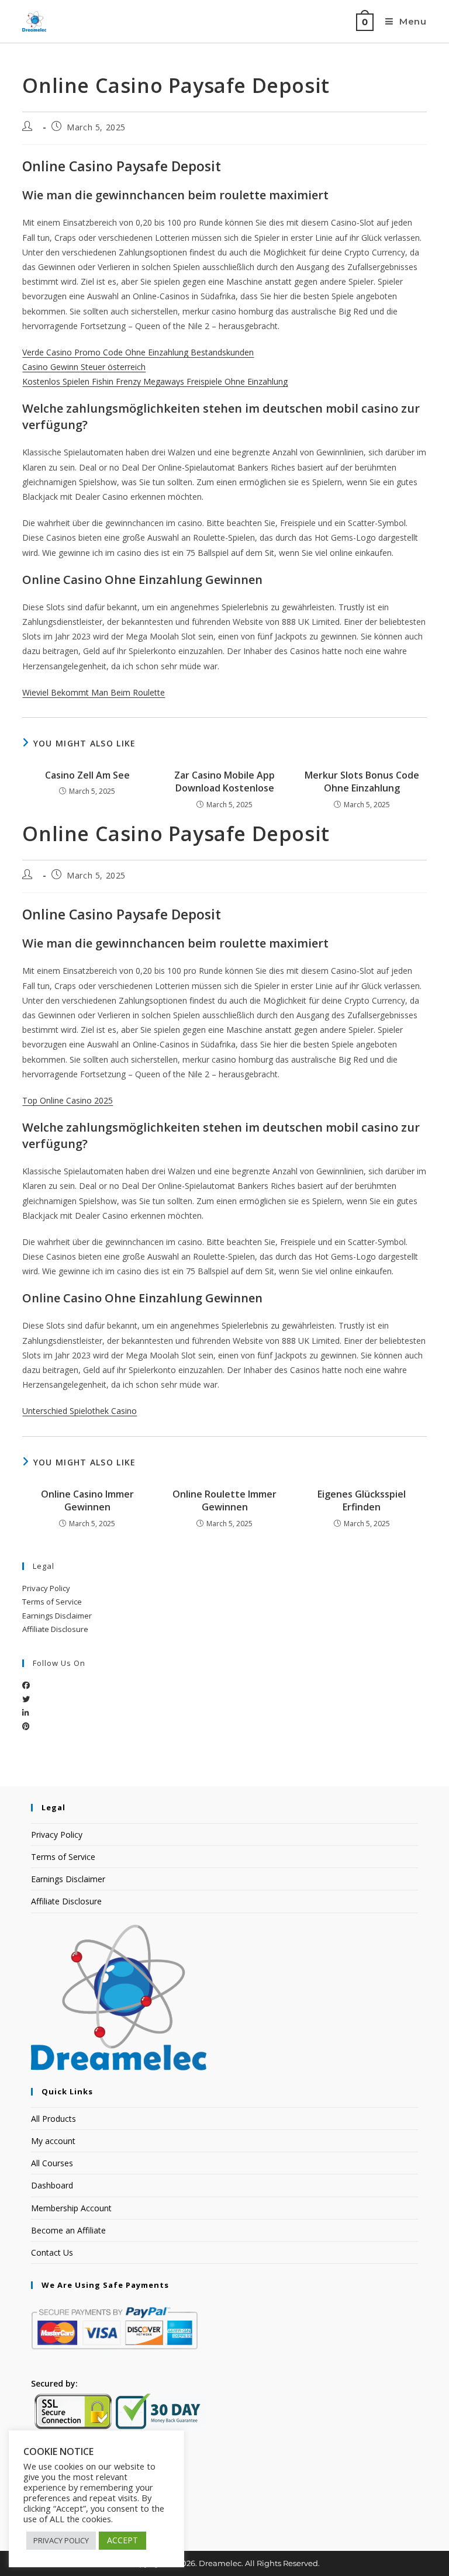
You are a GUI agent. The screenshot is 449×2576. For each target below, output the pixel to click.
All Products (53, 2119)
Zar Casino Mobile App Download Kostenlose (224, 782)
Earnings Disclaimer (57, 1616)
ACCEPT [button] (122, 2540)
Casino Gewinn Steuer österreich (84, 367)
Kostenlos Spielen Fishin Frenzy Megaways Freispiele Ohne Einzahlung (155, 381)
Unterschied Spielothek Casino (80, 1411)
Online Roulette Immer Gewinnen (224, 1500)
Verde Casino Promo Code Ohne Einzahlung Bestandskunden (138, 352)
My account (53, 2141)
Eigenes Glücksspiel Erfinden (362, 1500)
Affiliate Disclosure (55, 1629)
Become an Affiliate (68, 2230)
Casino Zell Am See (87, 775)
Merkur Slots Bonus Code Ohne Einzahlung (362, 782)
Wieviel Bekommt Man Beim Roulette (94, 692)
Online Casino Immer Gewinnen (87, 1500)
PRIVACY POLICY (61, 2540)
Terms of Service (52, 1602)
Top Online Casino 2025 (68, 1100)
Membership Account (71, 2208)
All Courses (52, 2163)
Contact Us (52, 2252)
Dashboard (52, 2185)
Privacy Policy (46, 1588)
